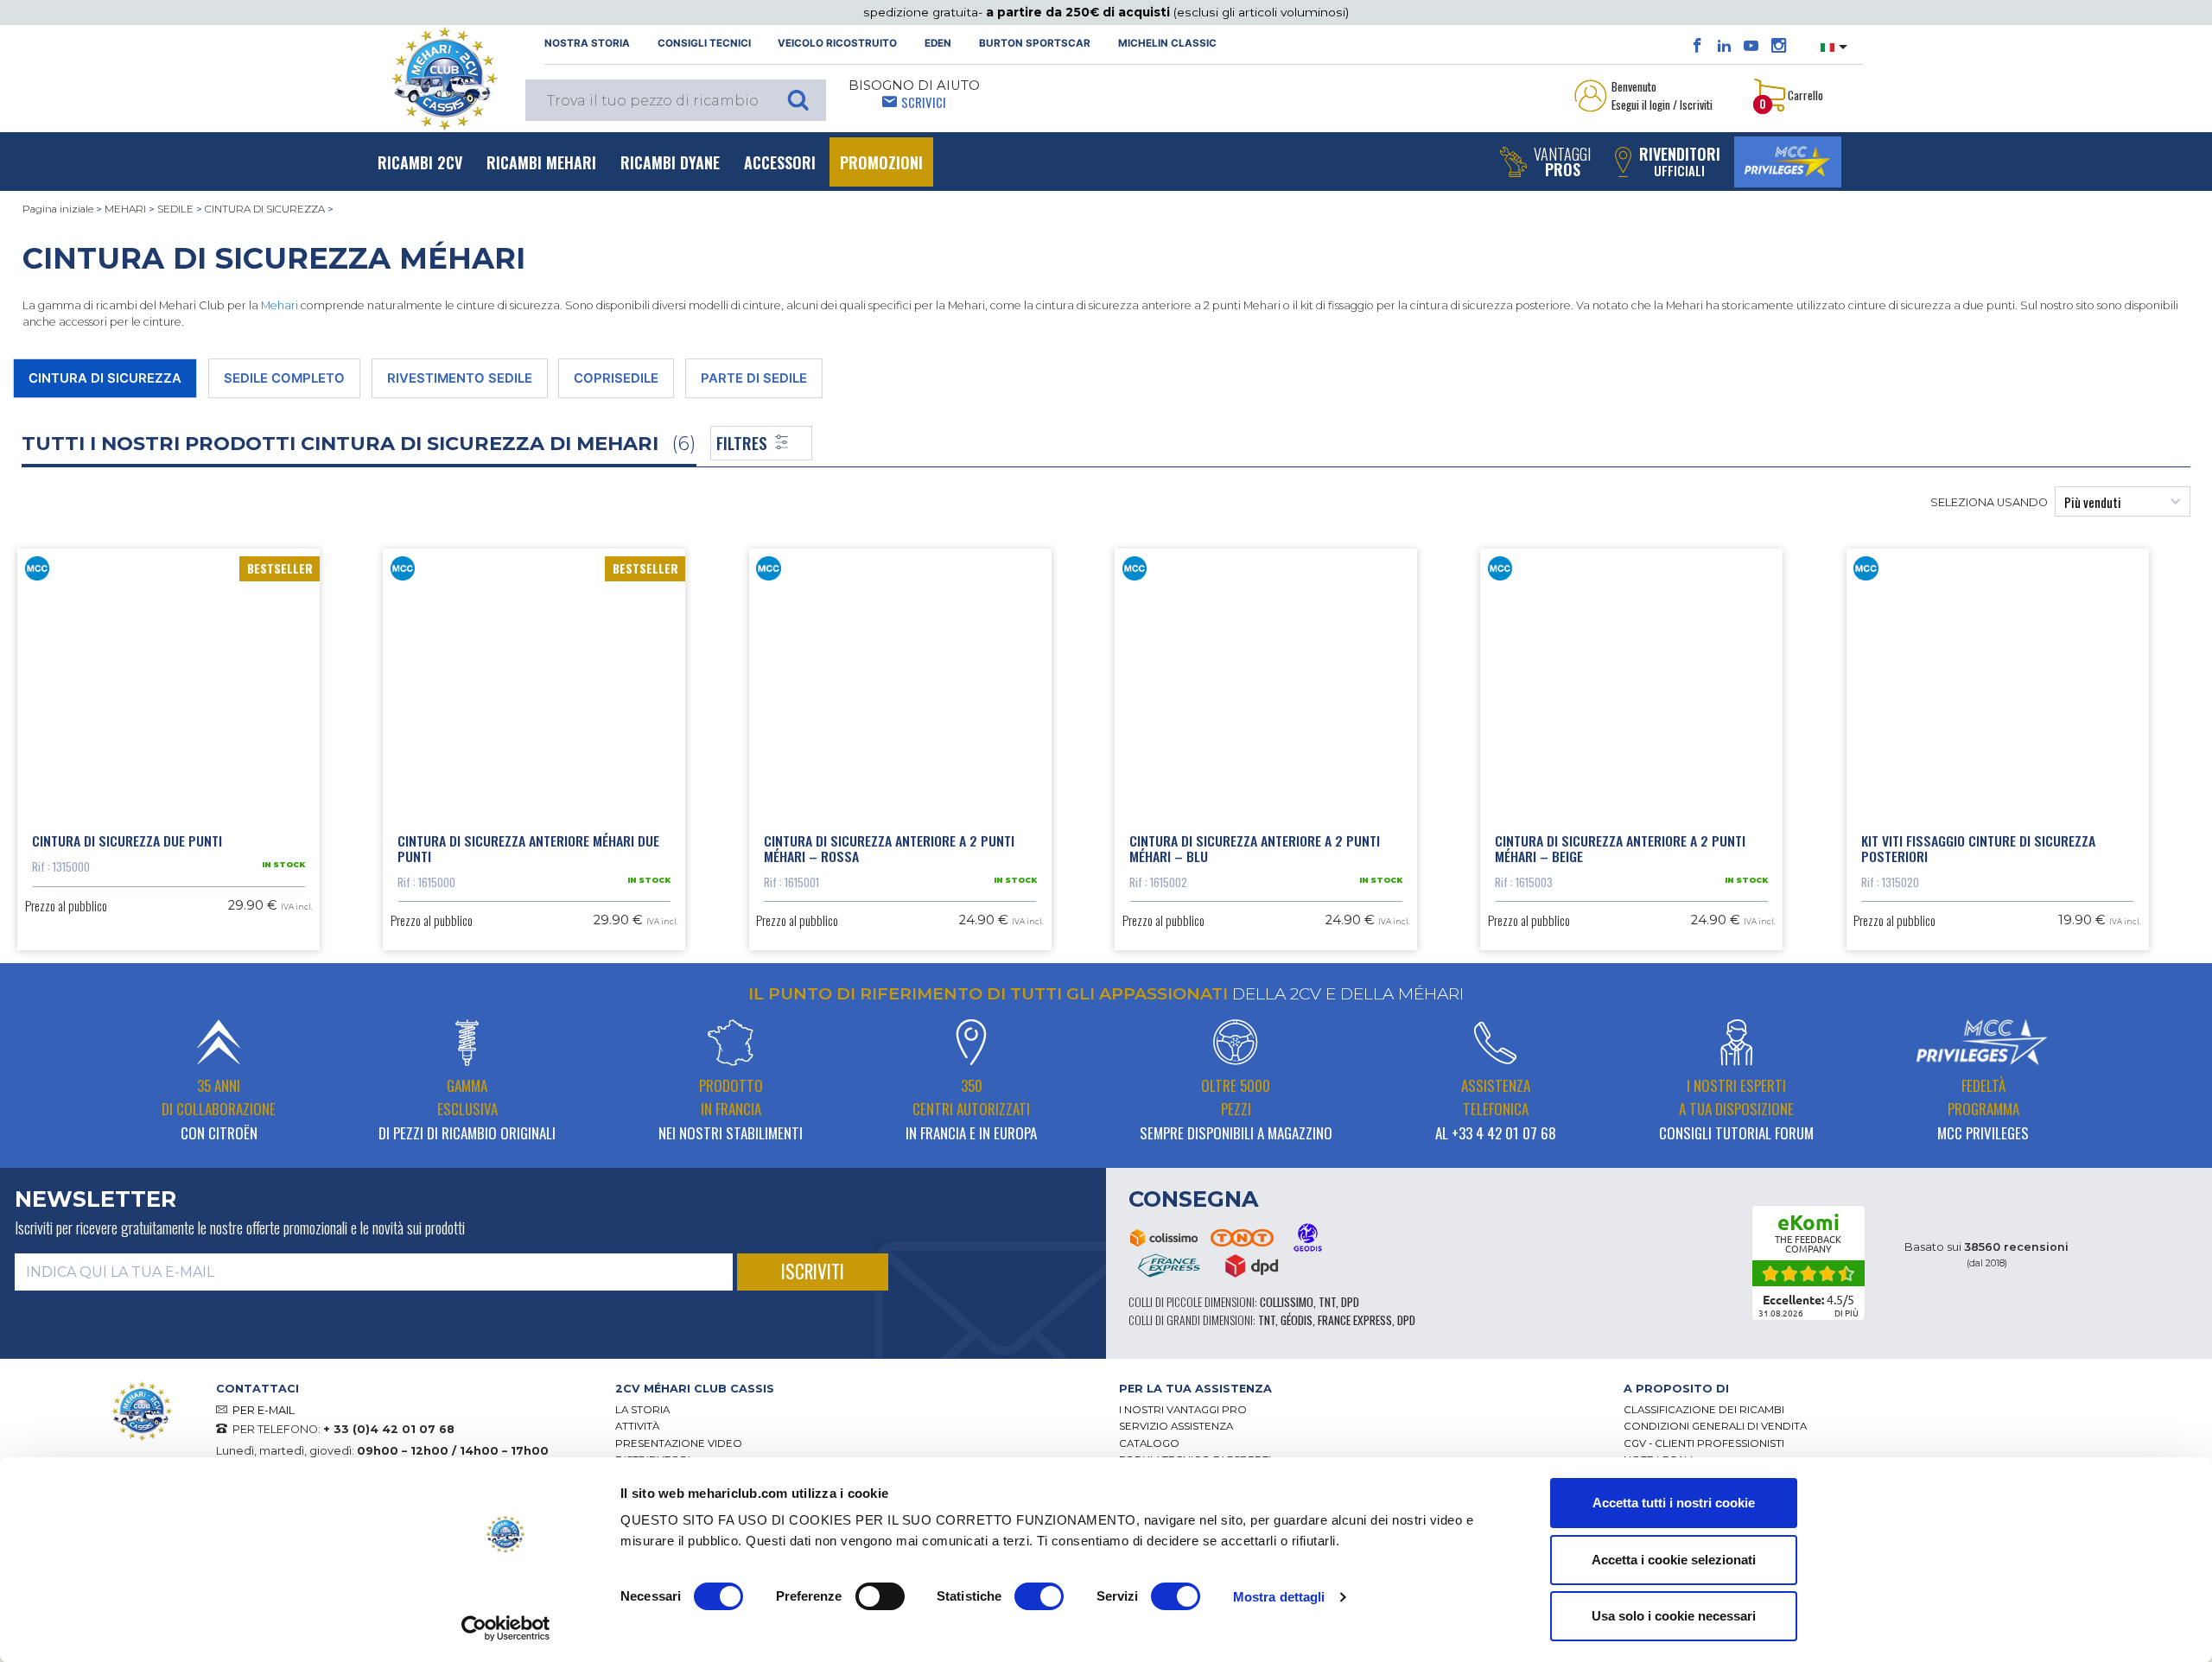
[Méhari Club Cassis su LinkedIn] (1724, 46)
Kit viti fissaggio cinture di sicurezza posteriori (1978, 848)
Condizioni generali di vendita (1715, 1426)
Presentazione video (679, 1443)
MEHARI (125, 209)
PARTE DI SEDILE (754, 378)
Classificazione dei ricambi (1704, 1410)
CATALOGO (1149, 1443)
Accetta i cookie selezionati (1674, 1560)
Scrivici (924, 102)
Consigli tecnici (704, 43)
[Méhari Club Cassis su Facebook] (1697, 46)
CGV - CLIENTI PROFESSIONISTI (1704, 1443)
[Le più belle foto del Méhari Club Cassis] (1779, 46)
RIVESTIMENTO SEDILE (460, 378)
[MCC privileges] (1788, 162)
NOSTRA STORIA (587, 43)
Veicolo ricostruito (837, 43)
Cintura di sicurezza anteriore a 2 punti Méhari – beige (1620, 848)
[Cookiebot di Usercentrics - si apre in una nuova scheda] (506, 1628)
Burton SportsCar (1035, 43)
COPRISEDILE (616, 378)
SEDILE (175, 209)
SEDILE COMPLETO (284, 378)
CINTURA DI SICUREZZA (265, 209)
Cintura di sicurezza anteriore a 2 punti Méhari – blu (1255, 848)
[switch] (880, 1596)
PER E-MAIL (264, 1410)
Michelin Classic (1167, 43)
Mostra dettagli (1279, 1597)
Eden (938, 43)
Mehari (280, 305)
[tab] (855, 1389)
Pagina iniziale (58, 209)
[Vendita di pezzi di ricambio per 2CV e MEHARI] (444, 79)
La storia (642, 1410)
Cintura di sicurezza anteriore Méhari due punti (528, 848)
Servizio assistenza (1176, 1426)
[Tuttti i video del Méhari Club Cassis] (1751, 46)
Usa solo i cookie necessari (1674, 1616)
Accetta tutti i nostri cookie (1674, 1503)
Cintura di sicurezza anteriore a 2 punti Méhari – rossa (889, 848)
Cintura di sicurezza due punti (127, 841)
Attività (637, 1426)
